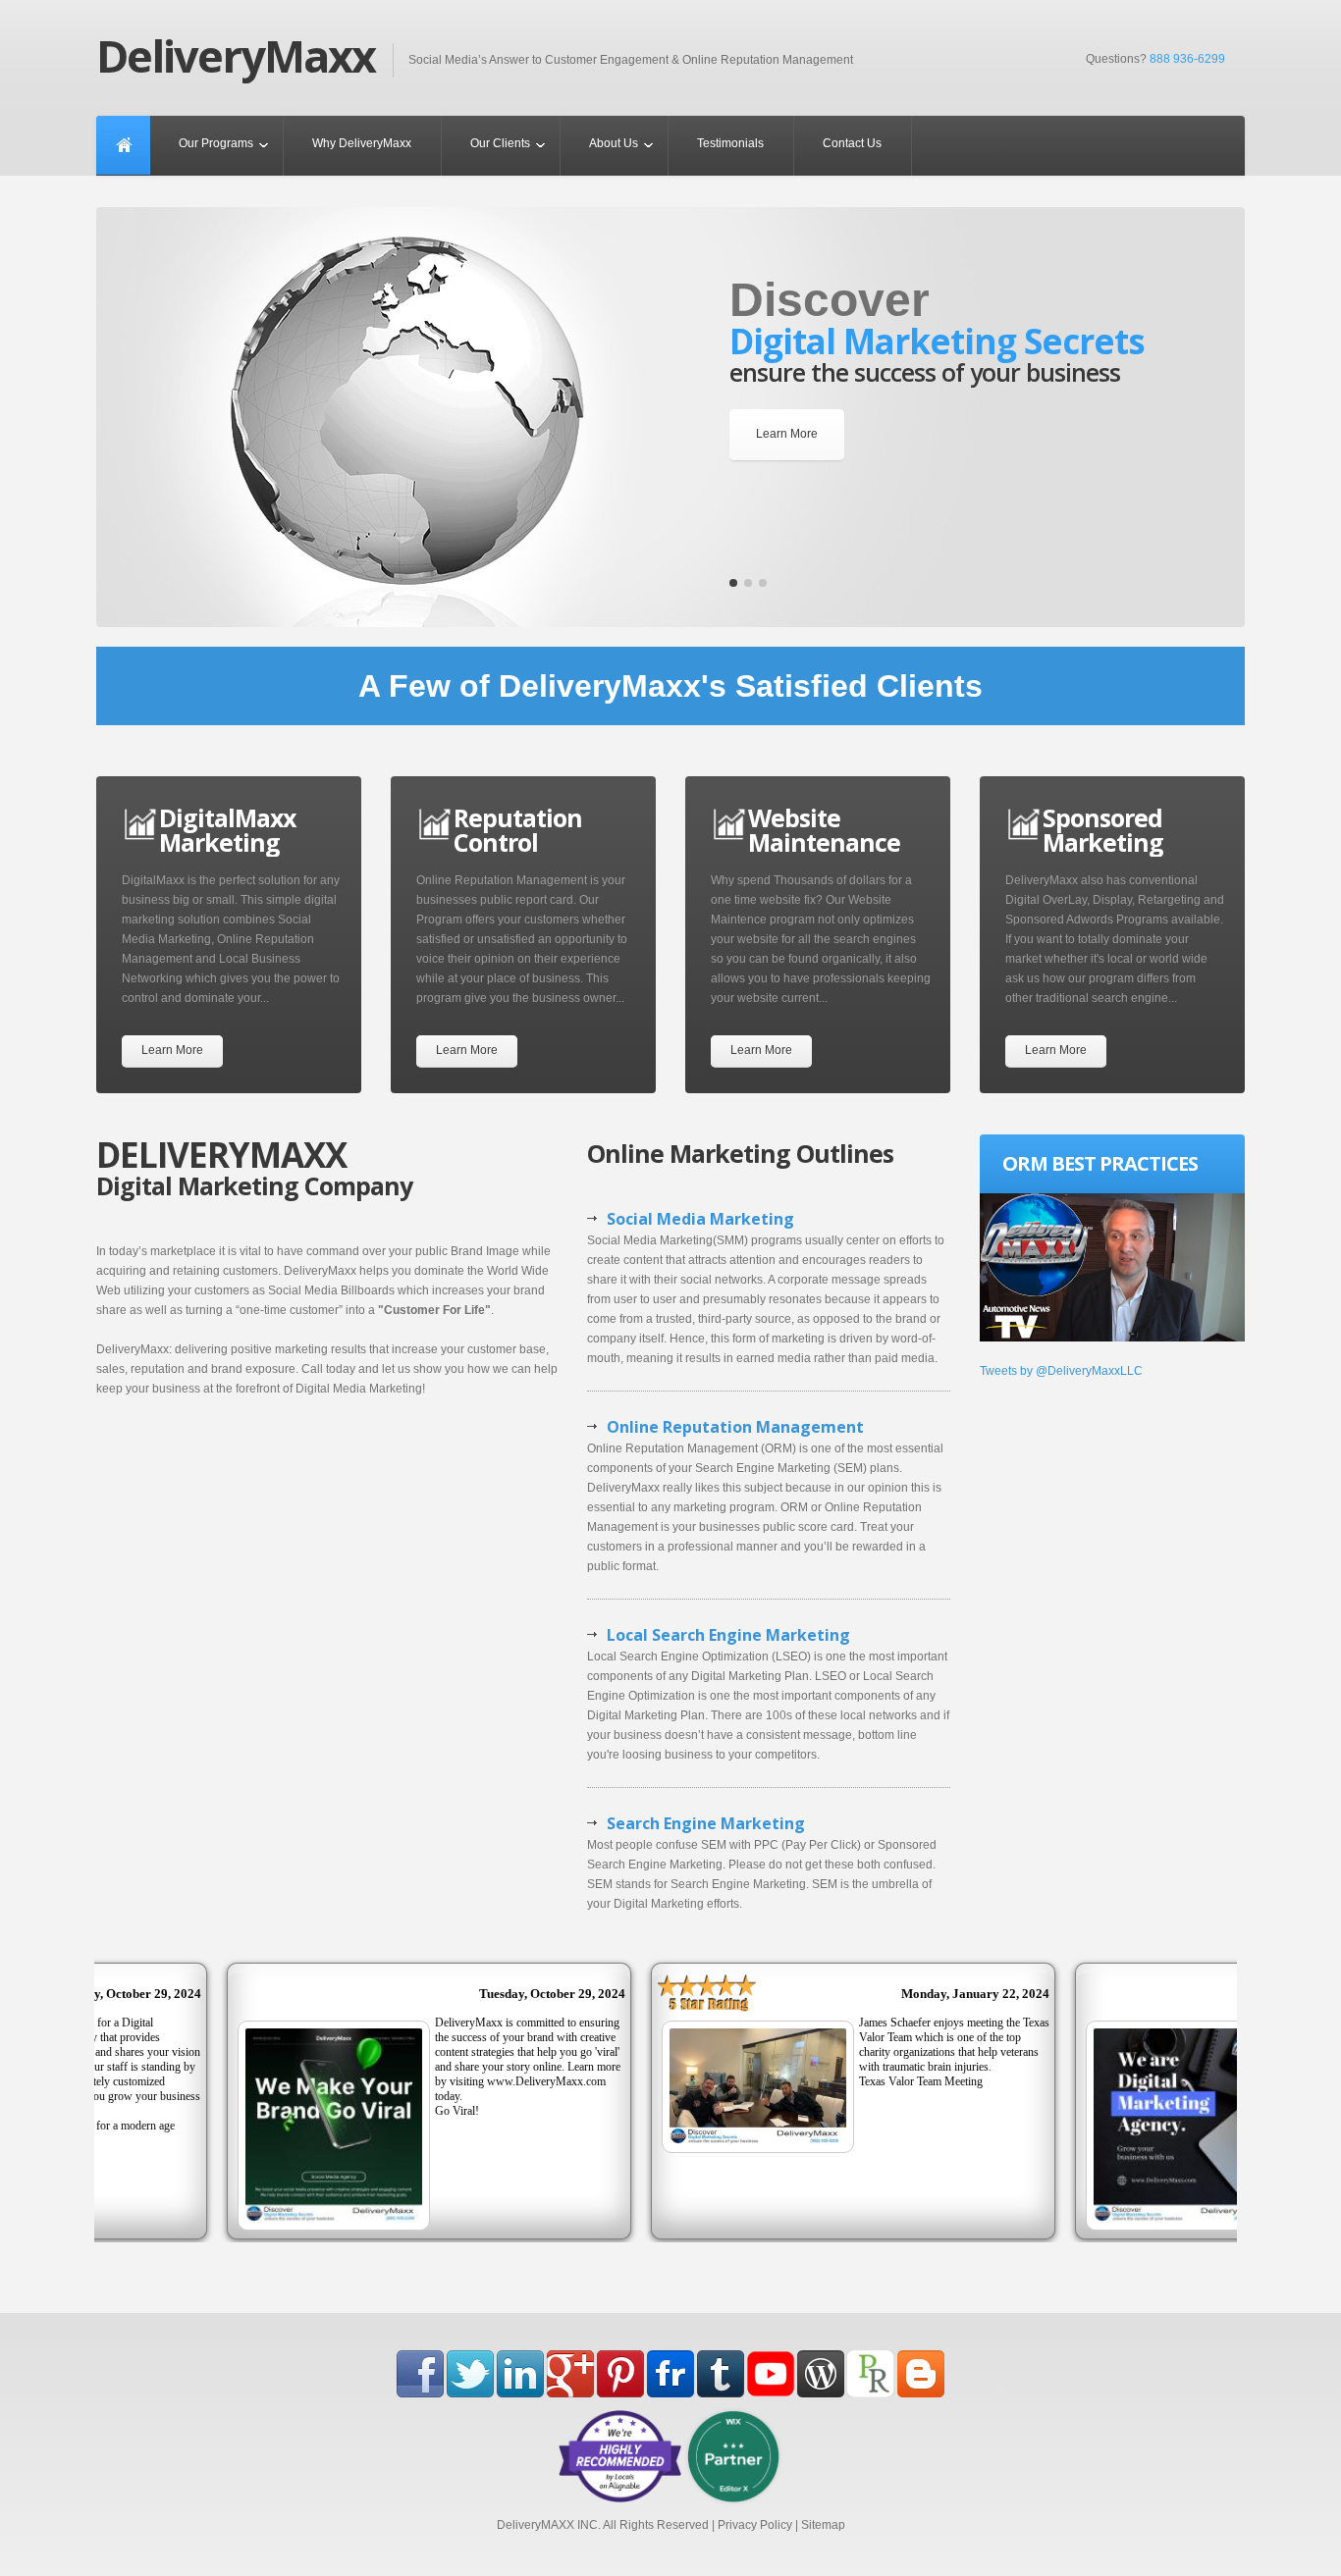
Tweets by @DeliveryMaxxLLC (1061, 1371)
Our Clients (500, 143)
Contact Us (852, 143)
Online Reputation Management (735, 1427)
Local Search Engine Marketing (728, 1635)
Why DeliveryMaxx (362, 143)
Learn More (787, 434)
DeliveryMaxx (236, 56)
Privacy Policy (755, 2525)
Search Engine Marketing (706, 1823)
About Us (614, 143)
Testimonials (730, 143)
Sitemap (823, 2525)
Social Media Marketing (700, 1219)
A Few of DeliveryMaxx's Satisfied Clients (670, 686)
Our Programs (216, 143)
